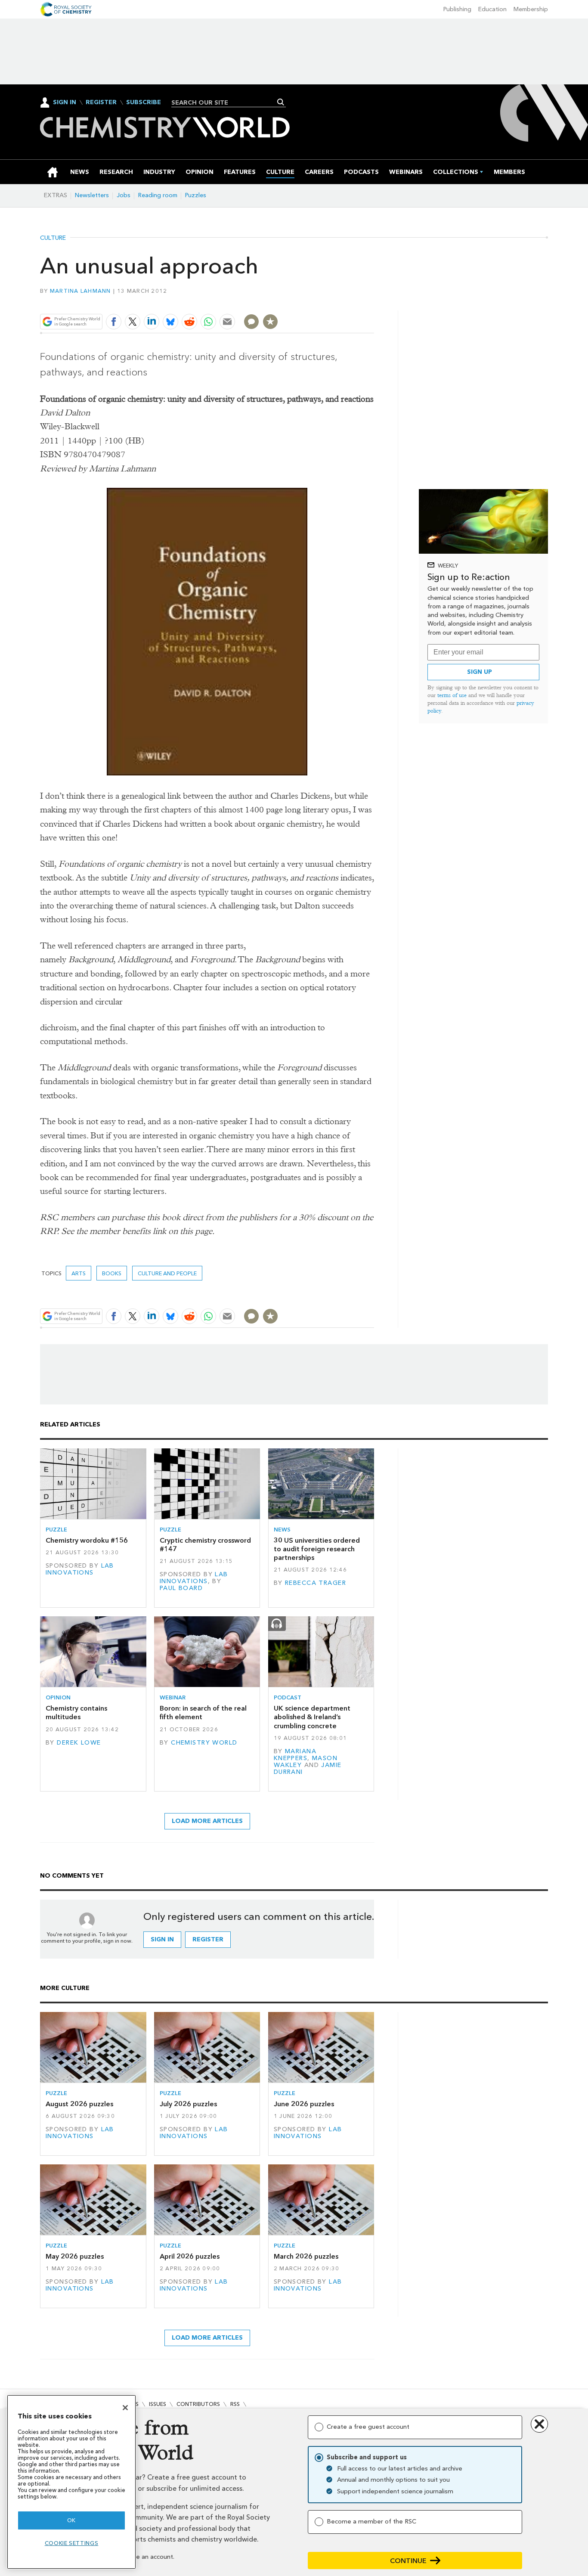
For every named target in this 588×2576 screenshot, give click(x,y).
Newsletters (92, 195)
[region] (71, 2482)
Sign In (65, 102)
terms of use (452, 695)
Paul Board (181, 1588)
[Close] (125, 2408)
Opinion (58, 1697)
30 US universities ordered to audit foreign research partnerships (317, 1549)
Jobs (124, 195)
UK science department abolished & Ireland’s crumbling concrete (312, 1717)
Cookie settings (72, 2543)
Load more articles (207, 1821)
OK (71, 2520)
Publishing (457, 9)
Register (101, 102)
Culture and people (167, 1273)
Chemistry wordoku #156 (87, 1540)
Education (492, 9)
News (282, 1530)
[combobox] (225, 102)
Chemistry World (204, 1743)
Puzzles (196, 195)
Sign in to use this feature (333, 301)
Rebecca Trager (316, 1583)
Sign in (162, 1939)
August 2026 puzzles (79, 2104)
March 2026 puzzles (306, 2256)
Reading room (158, 195)
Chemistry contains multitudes (76, 1713)
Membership (531, 9)
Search (281, 102)
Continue (408, 2561)
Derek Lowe (79, 1743)
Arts (79, 1273)
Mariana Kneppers (295, 1755)
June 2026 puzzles (304, 2104)
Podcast (288, 1697)
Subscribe (144, 102)
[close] (373, 301)
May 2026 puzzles (75, 2256)
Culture (53, 238)
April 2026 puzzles (190, 2256)
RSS (235, 2404)
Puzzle (56, 1530)
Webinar (173, 1697)
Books (112, 1273)
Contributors (198, 2404)
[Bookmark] (270, 322)
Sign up (480, 672)
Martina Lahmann (80, 291)
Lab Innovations (80, 1569)
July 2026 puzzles (188, 2104)
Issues (158, 2404)
